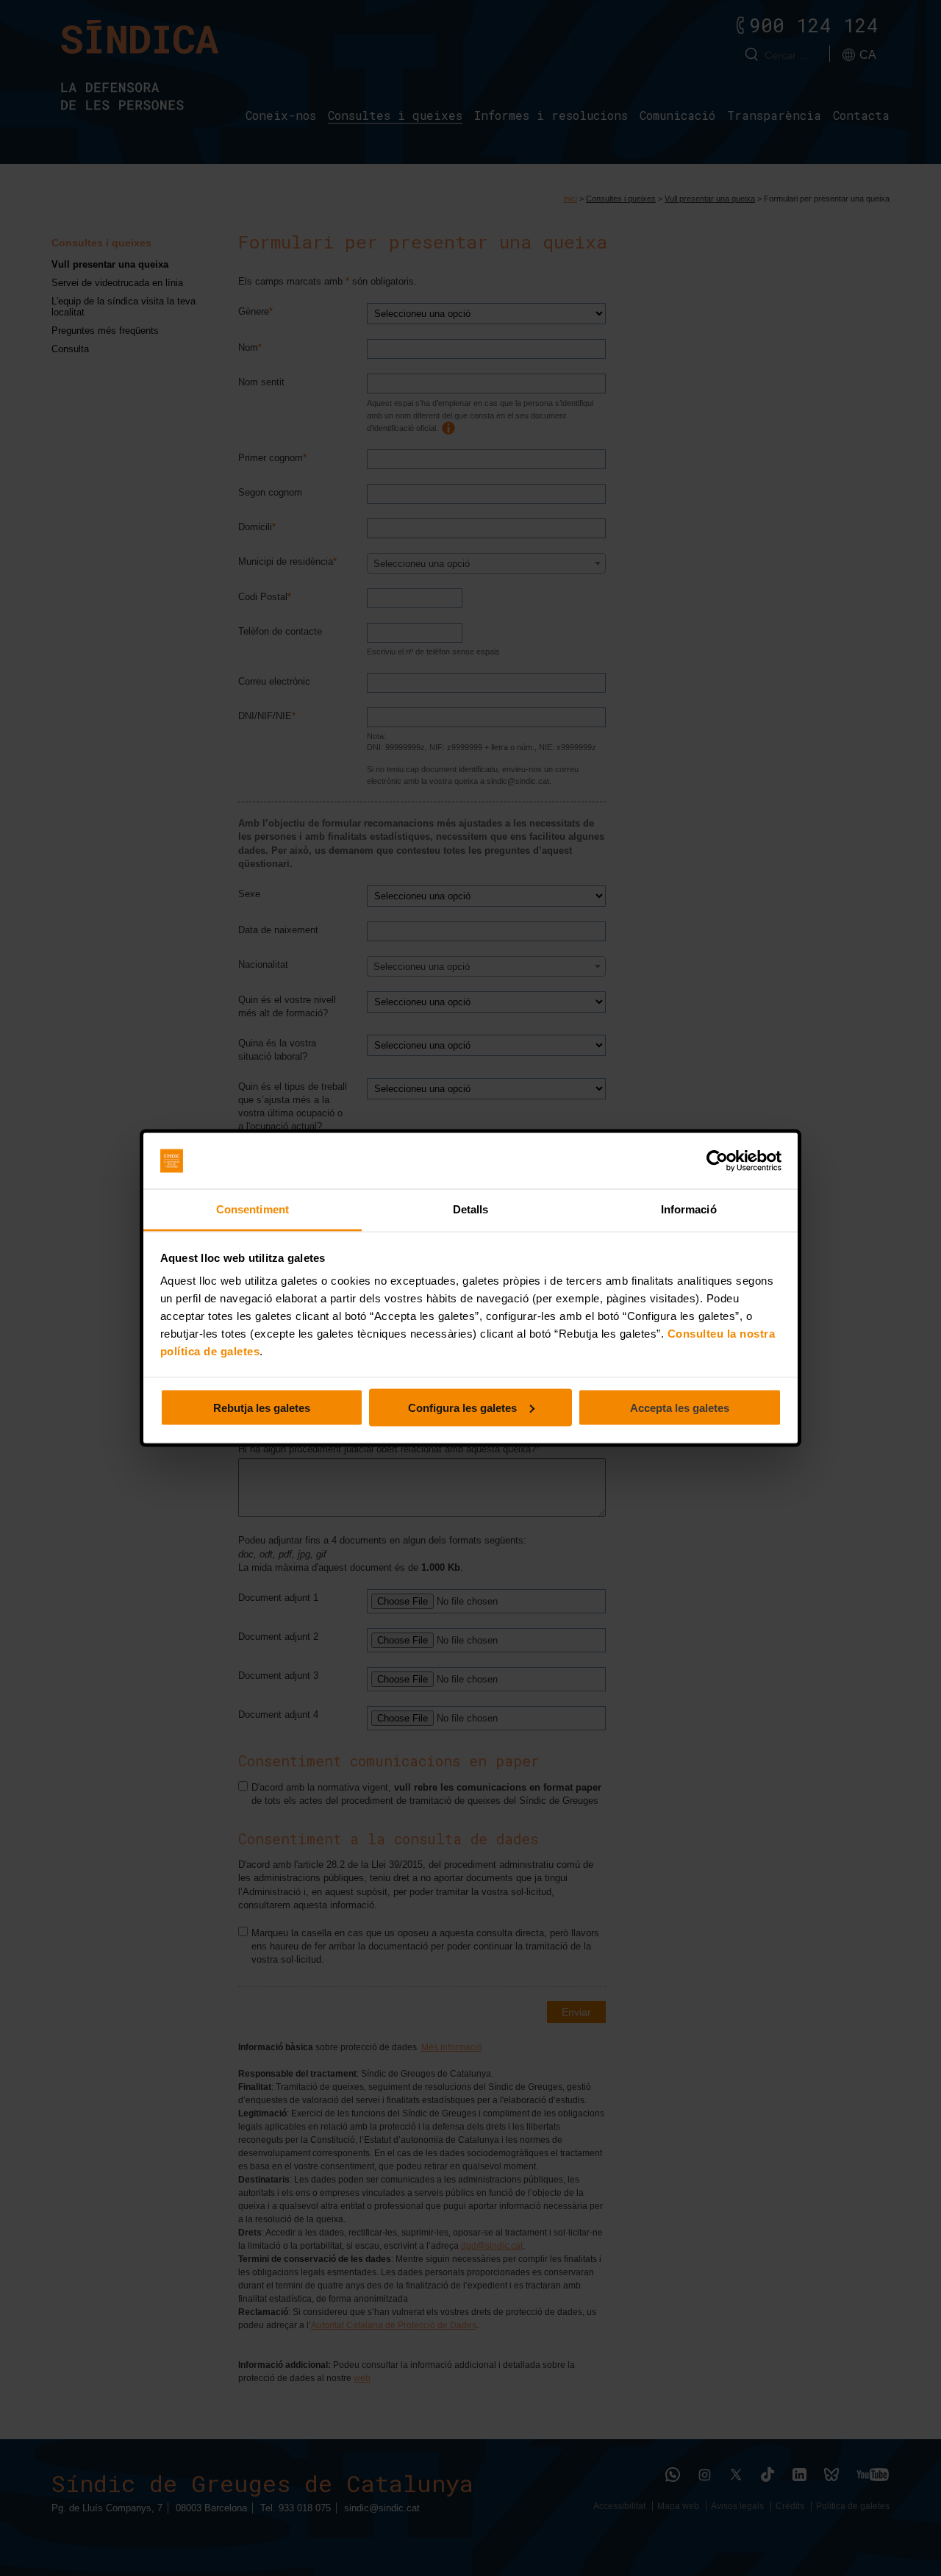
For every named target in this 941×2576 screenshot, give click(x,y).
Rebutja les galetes (262, 1407)
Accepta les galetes (680, 1407)
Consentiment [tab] (253, 1209)
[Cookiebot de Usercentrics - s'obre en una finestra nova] (717, 1161)
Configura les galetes (462, 1407)
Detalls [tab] (471, 1209)
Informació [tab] (689, 1209)
